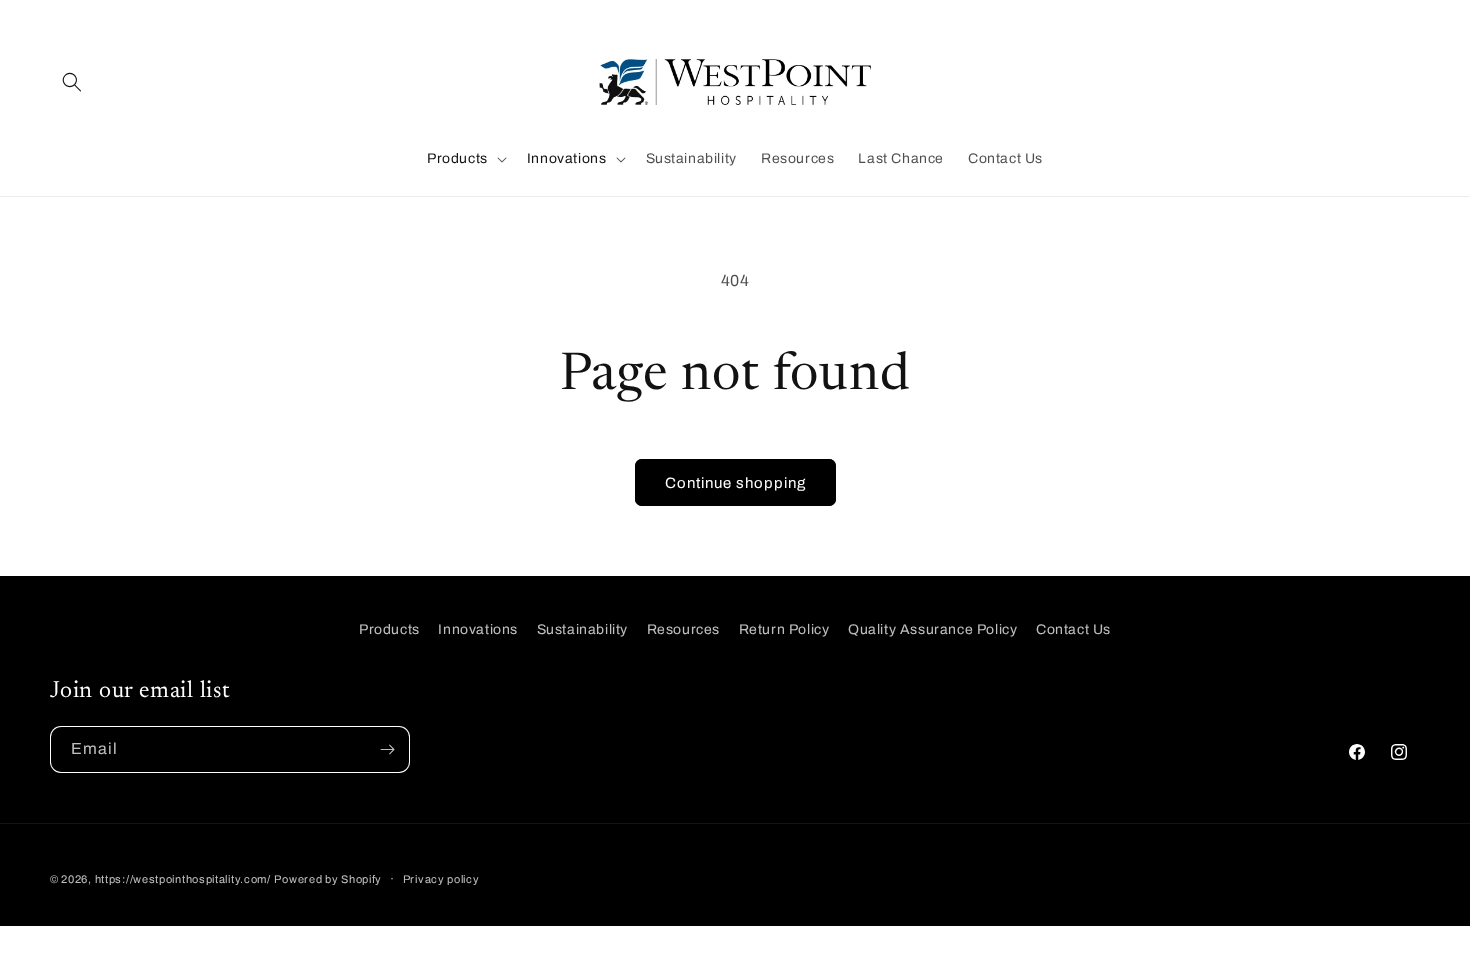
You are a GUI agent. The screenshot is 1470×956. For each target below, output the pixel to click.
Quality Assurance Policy (932, 629)
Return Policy (784, 629)
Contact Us (1073, 629)
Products (389, 629)
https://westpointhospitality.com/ (183, 879)
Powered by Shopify (328, 879)
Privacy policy (441, 879)
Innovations (478, 629)
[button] (72, 82)
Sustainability (582, 629)
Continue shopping (735, 483)
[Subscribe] (387, 749)
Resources (683, 629)
